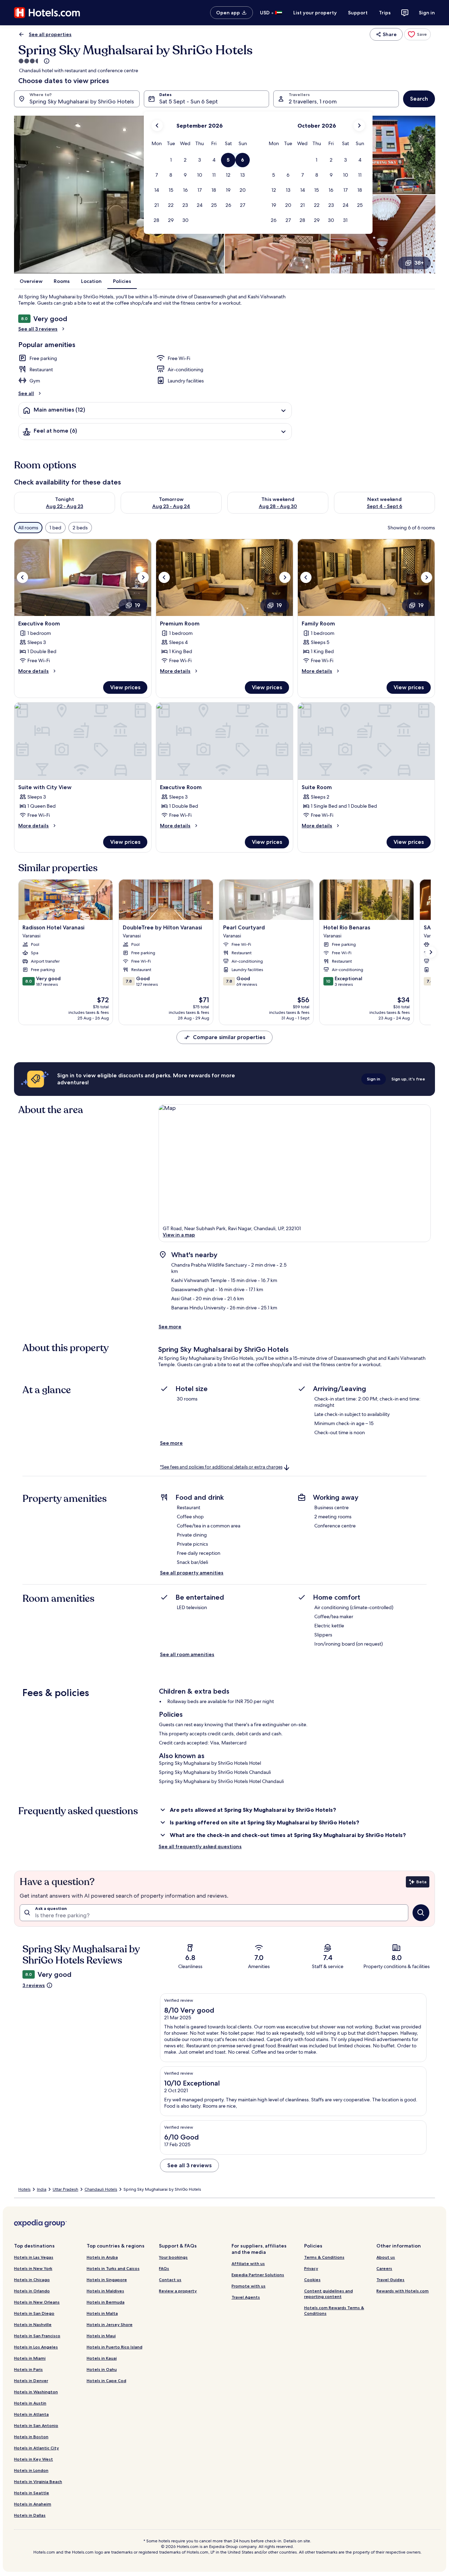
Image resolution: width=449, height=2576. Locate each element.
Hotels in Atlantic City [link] (36, 2448)
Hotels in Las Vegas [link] (34, 2257)
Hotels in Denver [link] (31, 2381)
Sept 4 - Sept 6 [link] (385, 506)
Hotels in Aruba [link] (102, 2257)
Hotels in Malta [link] (102, 2313)
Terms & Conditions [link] (324, 2257)
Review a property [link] (178, 2291)
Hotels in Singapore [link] (107, 2280)
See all (26, 393)
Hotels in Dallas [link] (30, 2515)
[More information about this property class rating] (46, 61)
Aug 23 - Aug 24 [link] (171, 506)
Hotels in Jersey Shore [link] (110, 2324)
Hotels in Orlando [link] (32, 2291)
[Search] (421, 1913)
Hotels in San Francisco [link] (37, 2336)
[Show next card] (431, 952)
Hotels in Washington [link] (36, 2392)
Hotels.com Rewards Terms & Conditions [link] (334, 2310)
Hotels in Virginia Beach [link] (38, 2482)
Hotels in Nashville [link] (33, 2324)
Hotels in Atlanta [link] (31, 2414)
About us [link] (386, 2257)
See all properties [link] (50, 34)
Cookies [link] (312, 2280)
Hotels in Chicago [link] (32, 2280)
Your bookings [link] (173, 2257)
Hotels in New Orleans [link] (37, 2302)
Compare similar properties (229, 1037)
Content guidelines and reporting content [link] (329, 2294)
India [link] (42, 2189)
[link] (417, 34)
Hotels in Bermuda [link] (106, 2302)
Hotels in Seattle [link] (32, 2493)
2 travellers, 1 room (313, 101)
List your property (315, 13)
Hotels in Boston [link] (31, 2437)
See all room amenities (187, 1654)
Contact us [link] (170, 2280)
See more (170, 1327)
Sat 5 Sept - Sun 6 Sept (189, 101)
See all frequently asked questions (200, 1846)
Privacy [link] (311, 2268)
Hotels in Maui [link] (101, 2336)
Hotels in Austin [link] (30, 2403)
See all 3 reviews (38, 329)
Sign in (427, 13)
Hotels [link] (24, 2189)
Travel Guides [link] (390, 2280)
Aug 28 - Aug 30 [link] (278, 506)
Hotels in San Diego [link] (34, 2313)
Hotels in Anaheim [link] (33, 2504)
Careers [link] (384, 2268)
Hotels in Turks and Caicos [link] (113, 2268)
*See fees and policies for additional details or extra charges (221, 1467)
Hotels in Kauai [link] (102, 2358)
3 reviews (34, 1985)
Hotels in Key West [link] (33, 2459)
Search (419, 99)
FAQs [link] (164, 2268)
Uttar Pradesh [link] (65, 2189)
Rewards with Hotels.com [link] (403, 2291)
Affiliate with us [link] (248, 2263)
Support (358, 13)
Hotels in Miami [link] (30, 2358)
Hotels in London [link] (31, 2470)
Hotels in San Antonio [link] (36, 2425)
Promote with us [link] (249, 2286)
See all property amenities (192, 1573)
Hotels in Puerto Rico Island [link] (115, 2347)
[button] (171, 160)
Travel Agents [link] (246, 2297)
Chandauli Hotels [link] (101, 2189)
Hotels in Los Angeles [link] (36, 2347)
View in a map (179, 1235)
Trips (385, 13)
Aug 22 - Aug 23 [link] (65, 506)
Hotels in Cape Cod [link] (106, 2381)
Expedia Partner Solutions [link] (258, 2275)
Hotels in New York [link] (33, 2268)
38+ (419, 263)
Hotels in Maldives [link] (105, 2291)
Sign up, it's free (408, 1079)
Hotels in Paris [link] (28, 2369)
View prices (125, 687)
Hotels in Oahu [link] (102, 2369)
